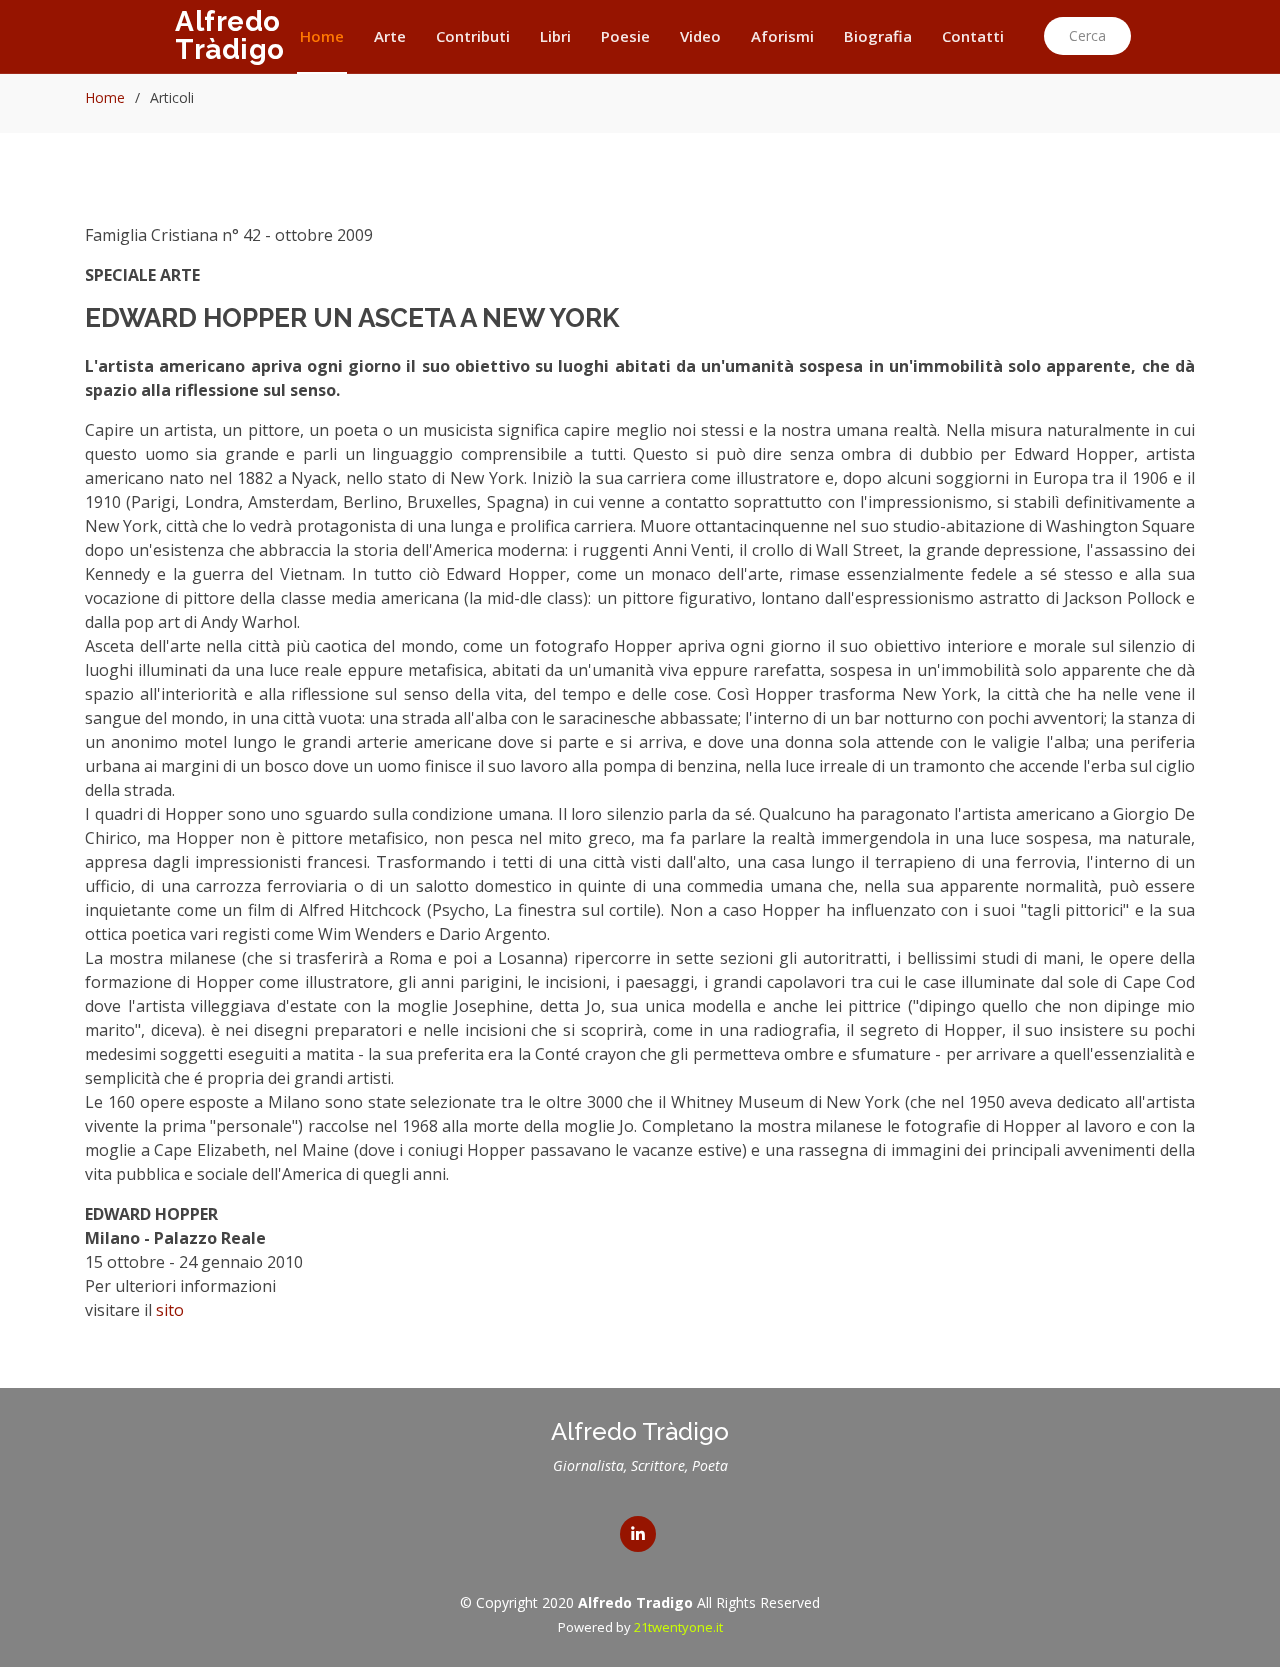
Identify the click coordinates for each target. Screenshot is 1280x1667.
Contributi (473, 36)
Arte (390, 36)
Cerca (1087, 35)
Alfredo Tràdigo (230, 35)
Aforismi (782, 36)
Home (322, 36)
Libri (555, 36)
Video (700, 36)
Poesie (625, 36)
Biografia (878, 36)
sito (170, 1310)
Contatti (973, 36)
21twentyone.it (678, 1627)
